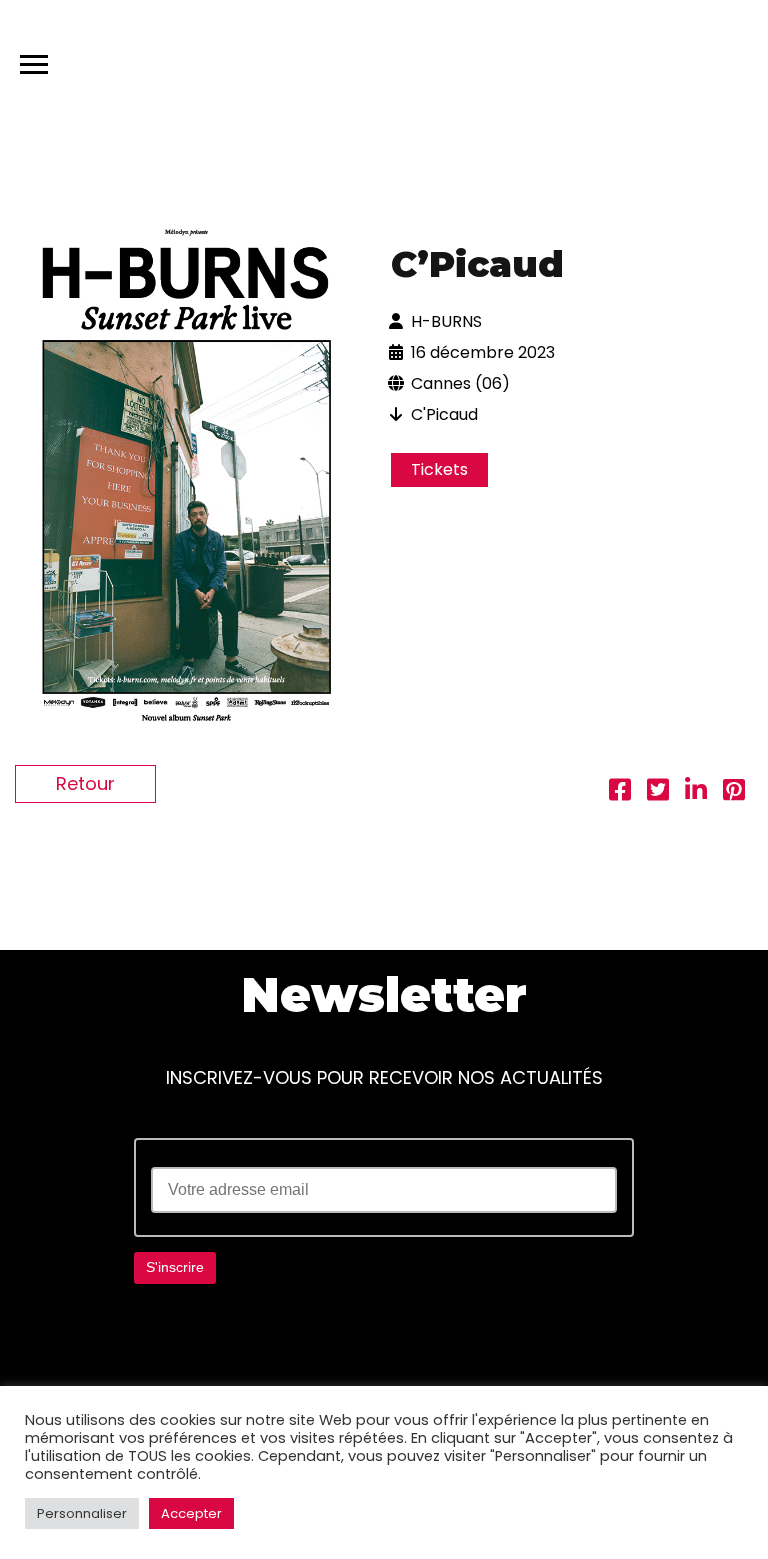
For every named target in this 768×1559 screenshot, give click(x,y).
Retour (85, 783)
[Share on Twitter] (658, 792)
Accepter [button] (191, 1513)
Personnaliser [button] (82, 1513)
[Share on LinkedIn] (696, 792)
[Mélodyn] (657, 60)
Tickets (439, 469)
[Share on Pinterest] (734, 792)
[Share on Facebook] (620, 792)
